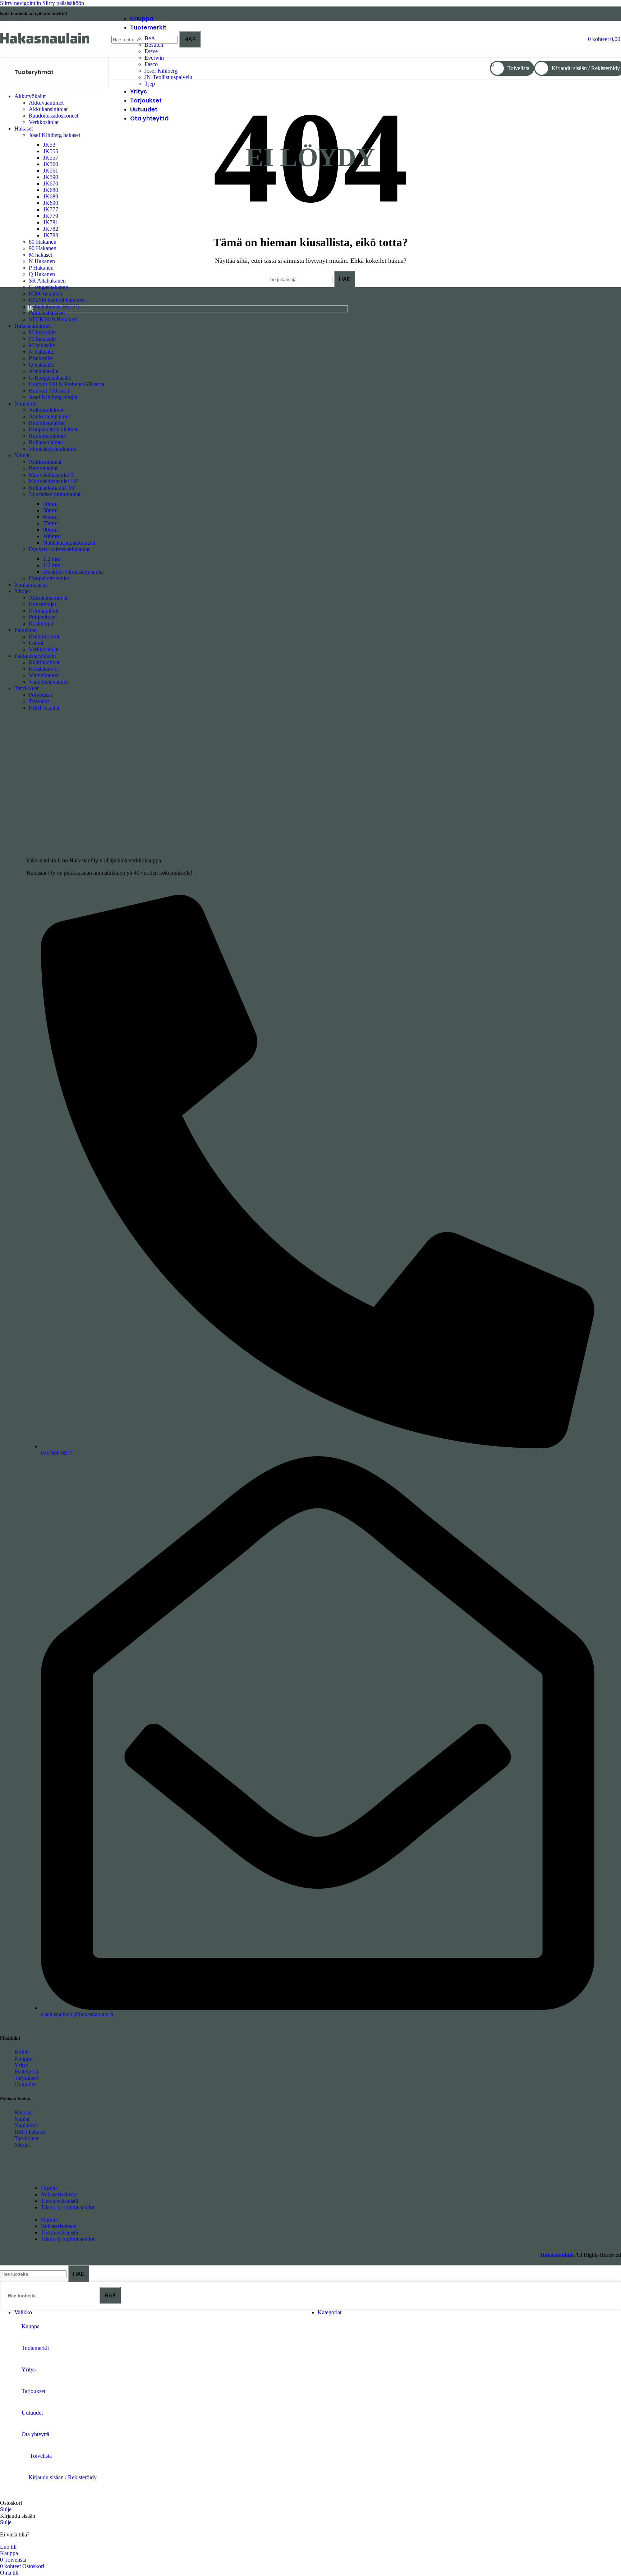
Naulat (22, 2119)
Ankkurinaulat (45, 462)
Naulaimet (26, 2125)
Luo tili (8, 2547)
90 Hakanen (43, 248)
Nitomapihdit (44, 611)
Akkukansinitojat (48, 109)
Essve (151, 51)
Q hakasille (42, 365)
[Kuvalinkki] (187, 310)
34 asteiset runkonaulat (55, 494)
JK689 (51, 196)
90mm (50, 530)
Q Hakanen (42, 274)
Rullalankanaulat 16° (52, 488)
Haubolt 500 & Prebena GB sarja (66, 384)
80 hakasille (42, 332)
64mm (50, 517)
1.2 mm (52, 559)
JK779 (51, 216)
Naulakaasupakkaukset (69, 543)
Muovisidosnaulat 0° (52, 475)
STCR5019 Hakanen (53, 319)
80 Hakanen (43, 242)
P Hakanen (41, 268)
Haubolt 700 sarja (49, 391)
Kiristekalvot (43, 669)
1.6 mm (52, 565)
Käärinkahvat (44, 662)
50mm (50, 510)
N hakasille (42, 352)
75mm (50, 523)
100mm (52, 536)
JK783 (51, 235)
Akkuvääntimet (46, 103)
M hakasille (42, 345)
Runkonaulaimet (47, 436)
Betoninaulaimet (47, 423)
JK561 (51, 171)
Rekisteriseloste (59, 2194)
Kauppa (23, 2059)
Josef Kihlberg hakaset (54, 135)
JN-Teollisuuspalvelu (168, 77)
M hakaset (40, 255)
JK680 (51, 190)
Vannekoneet (43, 675)
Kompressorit (44, 636)
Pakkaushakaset (47, 313)
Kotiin (22, 2052)
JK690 (51, 203)
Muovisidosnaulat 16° (54, 481)
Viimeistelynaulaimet (52, 449)
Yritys (21, 2065)
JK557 (51, 158)
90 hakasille (42, 339)
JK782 (51, 229)
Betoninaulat (43, 468)
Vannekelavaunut (48, 682)
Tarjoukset (26, 2078)
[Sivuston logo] (45, 44)
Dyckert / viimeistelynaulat (59, 549)
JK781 (51, 222)
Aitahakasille (43, 371)
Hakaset (24, 2112)
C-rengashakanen (49, 287)
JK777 (51, 209)
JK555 (51, 151)
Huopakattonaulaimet (53, 429)
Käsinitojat (41, 624)
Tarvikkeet (26, 2138)
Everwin (154, 58)
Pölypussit (40, 695)
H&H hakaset (30, 2132)
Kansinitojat (42, 604)
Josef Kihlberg (161, 71)
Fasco (151, 64)
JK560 (51, 164)
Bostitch (154, 45)
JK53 (49, 145)
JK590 (51, 177)
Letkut (36, 643)
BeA (150, 38)
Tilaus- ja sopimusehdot (68, 2207)
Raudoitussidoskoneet (54, 116)
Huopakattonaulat (49, 578)
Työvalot (39, 701)
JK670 (51, 184)
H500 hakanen (45, 294)
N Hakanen (42, 261)
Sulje (6, 2509)
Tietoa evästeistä (59, 2201)
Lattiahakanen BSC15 (54, 306)
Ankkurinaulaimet (49, 416)
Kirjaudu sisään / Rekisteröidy (63, 2477)
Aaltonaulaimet (46, 410)
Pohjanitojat (42, 617)
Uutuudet (25, 2084)
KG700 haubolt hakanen (57, 300)
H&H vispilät (44, 708)
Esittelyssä (26, 2071)
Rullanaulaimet (46, 442)
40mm (50, 504)
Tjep (150, 84)
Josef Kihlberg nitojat (53, 397)
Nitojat (22, 2145)
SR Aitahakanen (47, 281)
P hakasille (41, 358)
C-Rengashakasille (50, 378)
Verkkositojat (44, 122)
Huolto (49, 2188)
